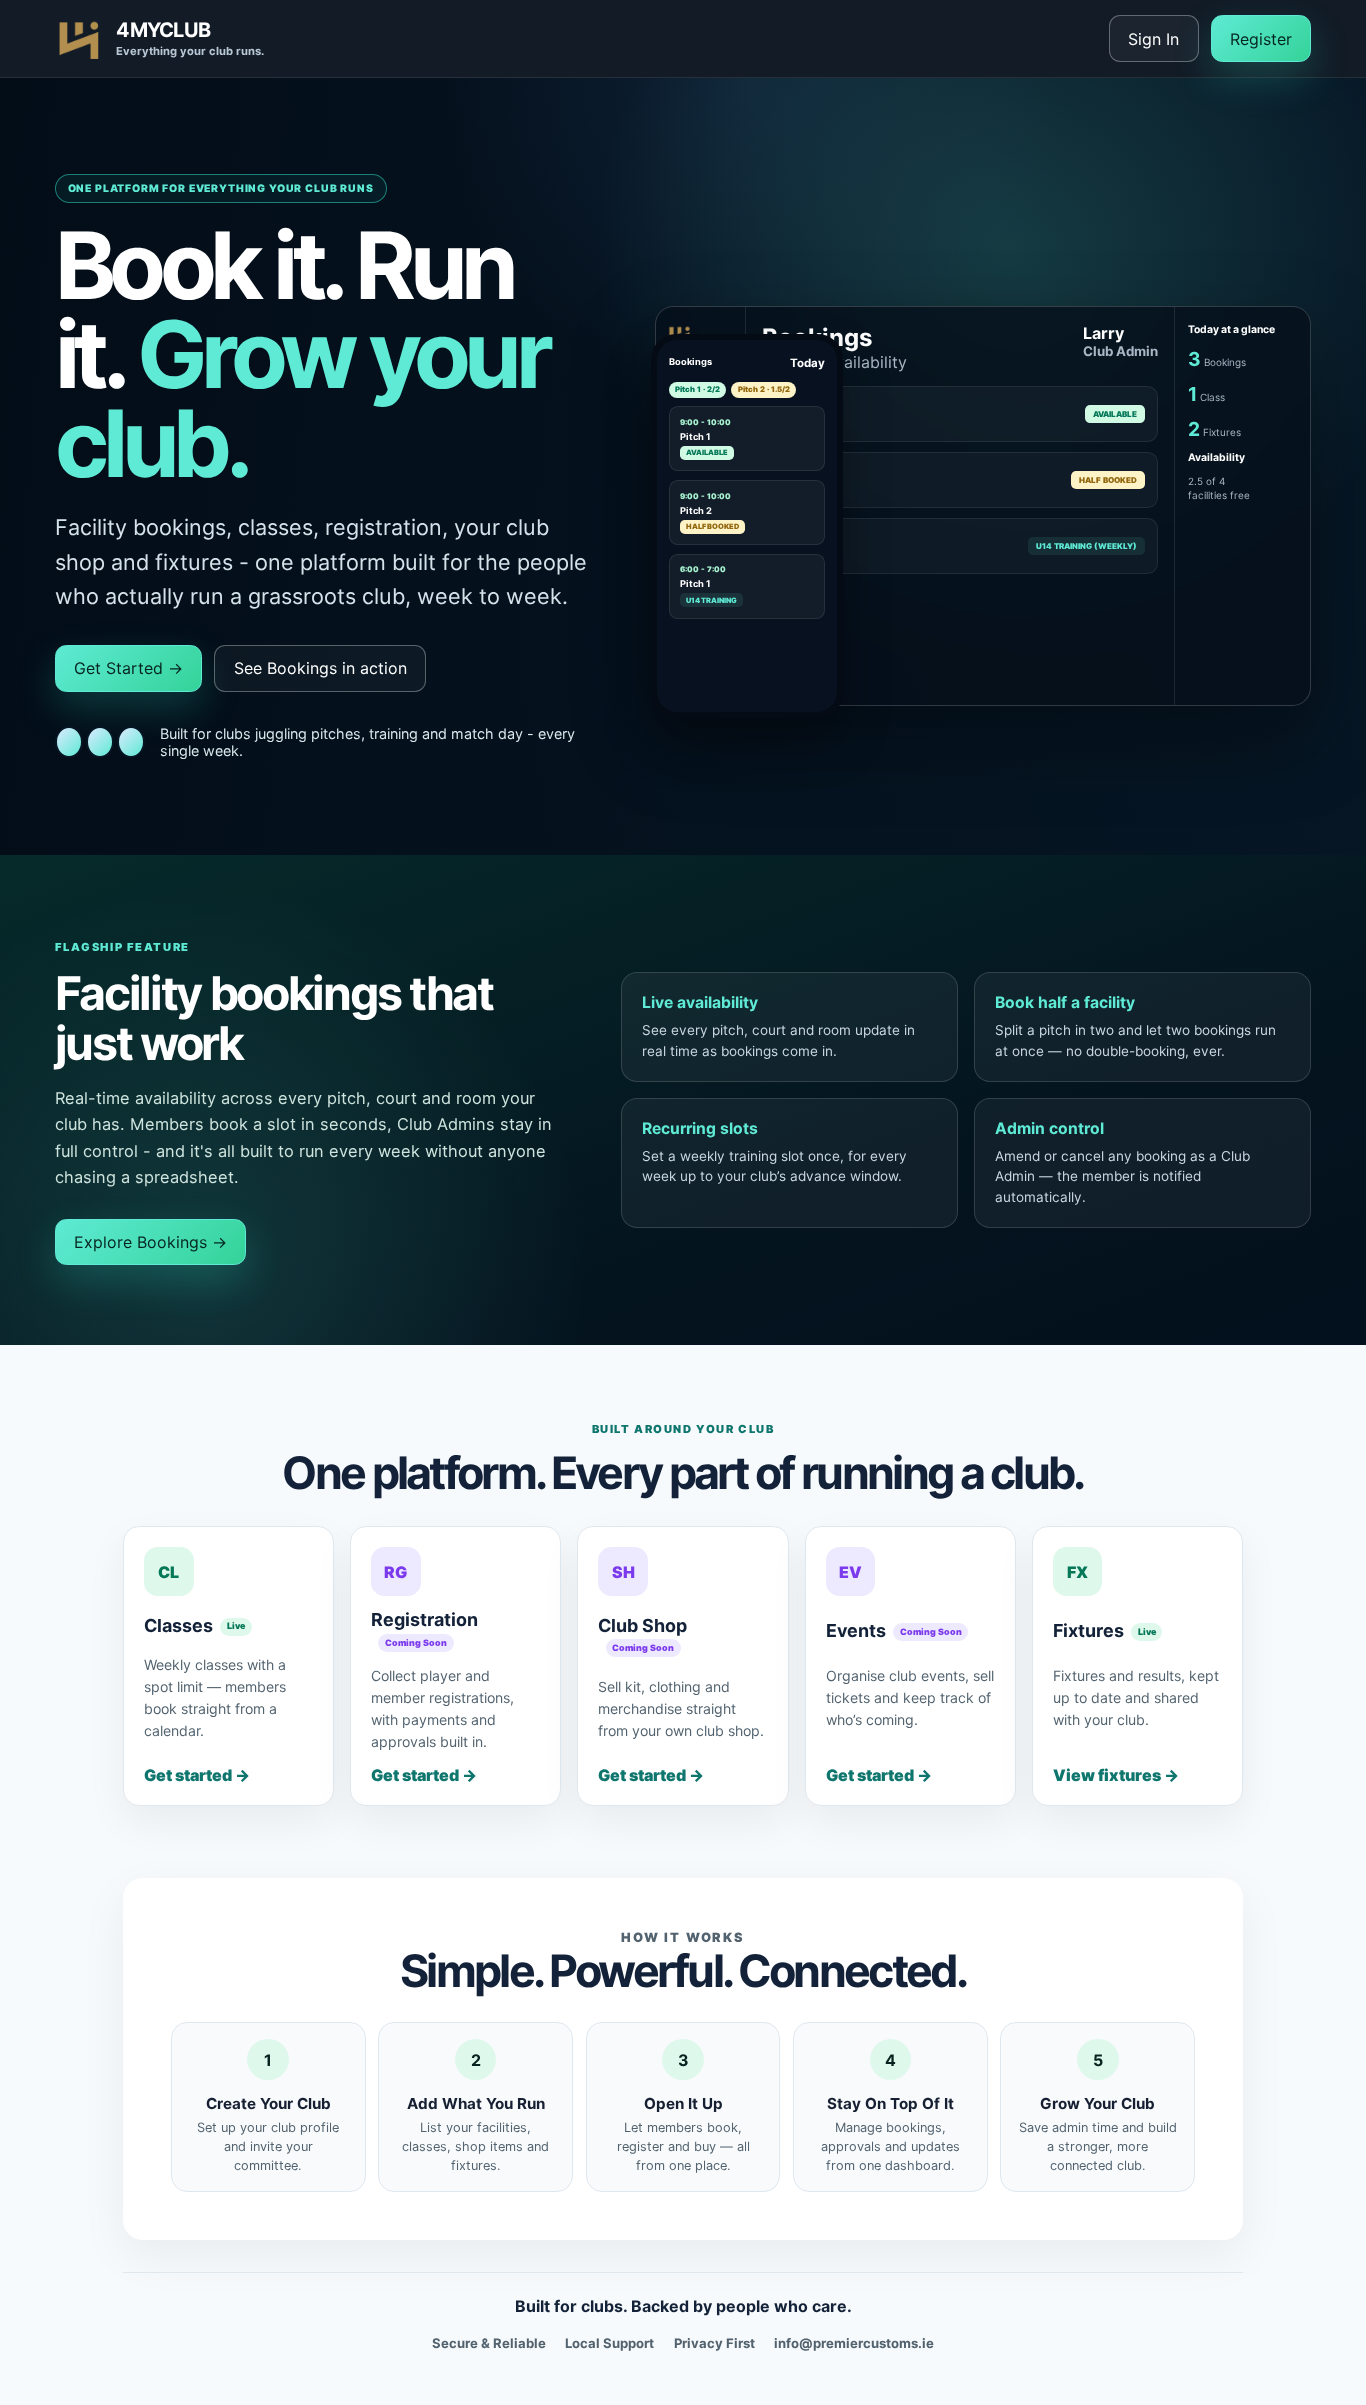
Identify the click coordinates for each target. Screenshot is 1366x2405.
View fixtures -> (1116, 1775)
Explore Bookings (150, 1242)
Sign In (1153, 39)
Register (1261, 39)
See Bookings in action (320, 668)
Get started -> (197, 1775)
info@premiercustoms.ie (854, 2343)
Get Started (128, 668)
